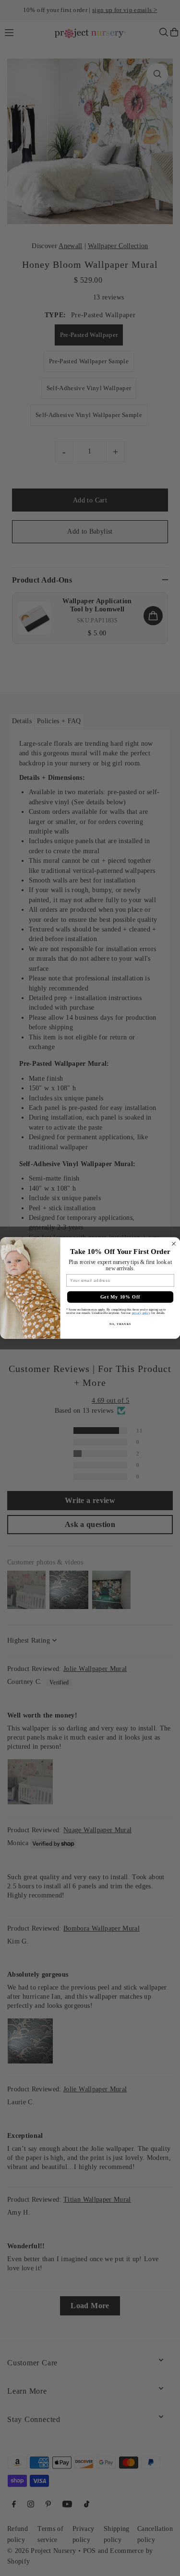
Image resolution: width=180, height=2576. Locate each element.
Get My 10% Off (120, 1297)
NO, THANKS (120, 1324)
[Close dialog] (174, 1244)
